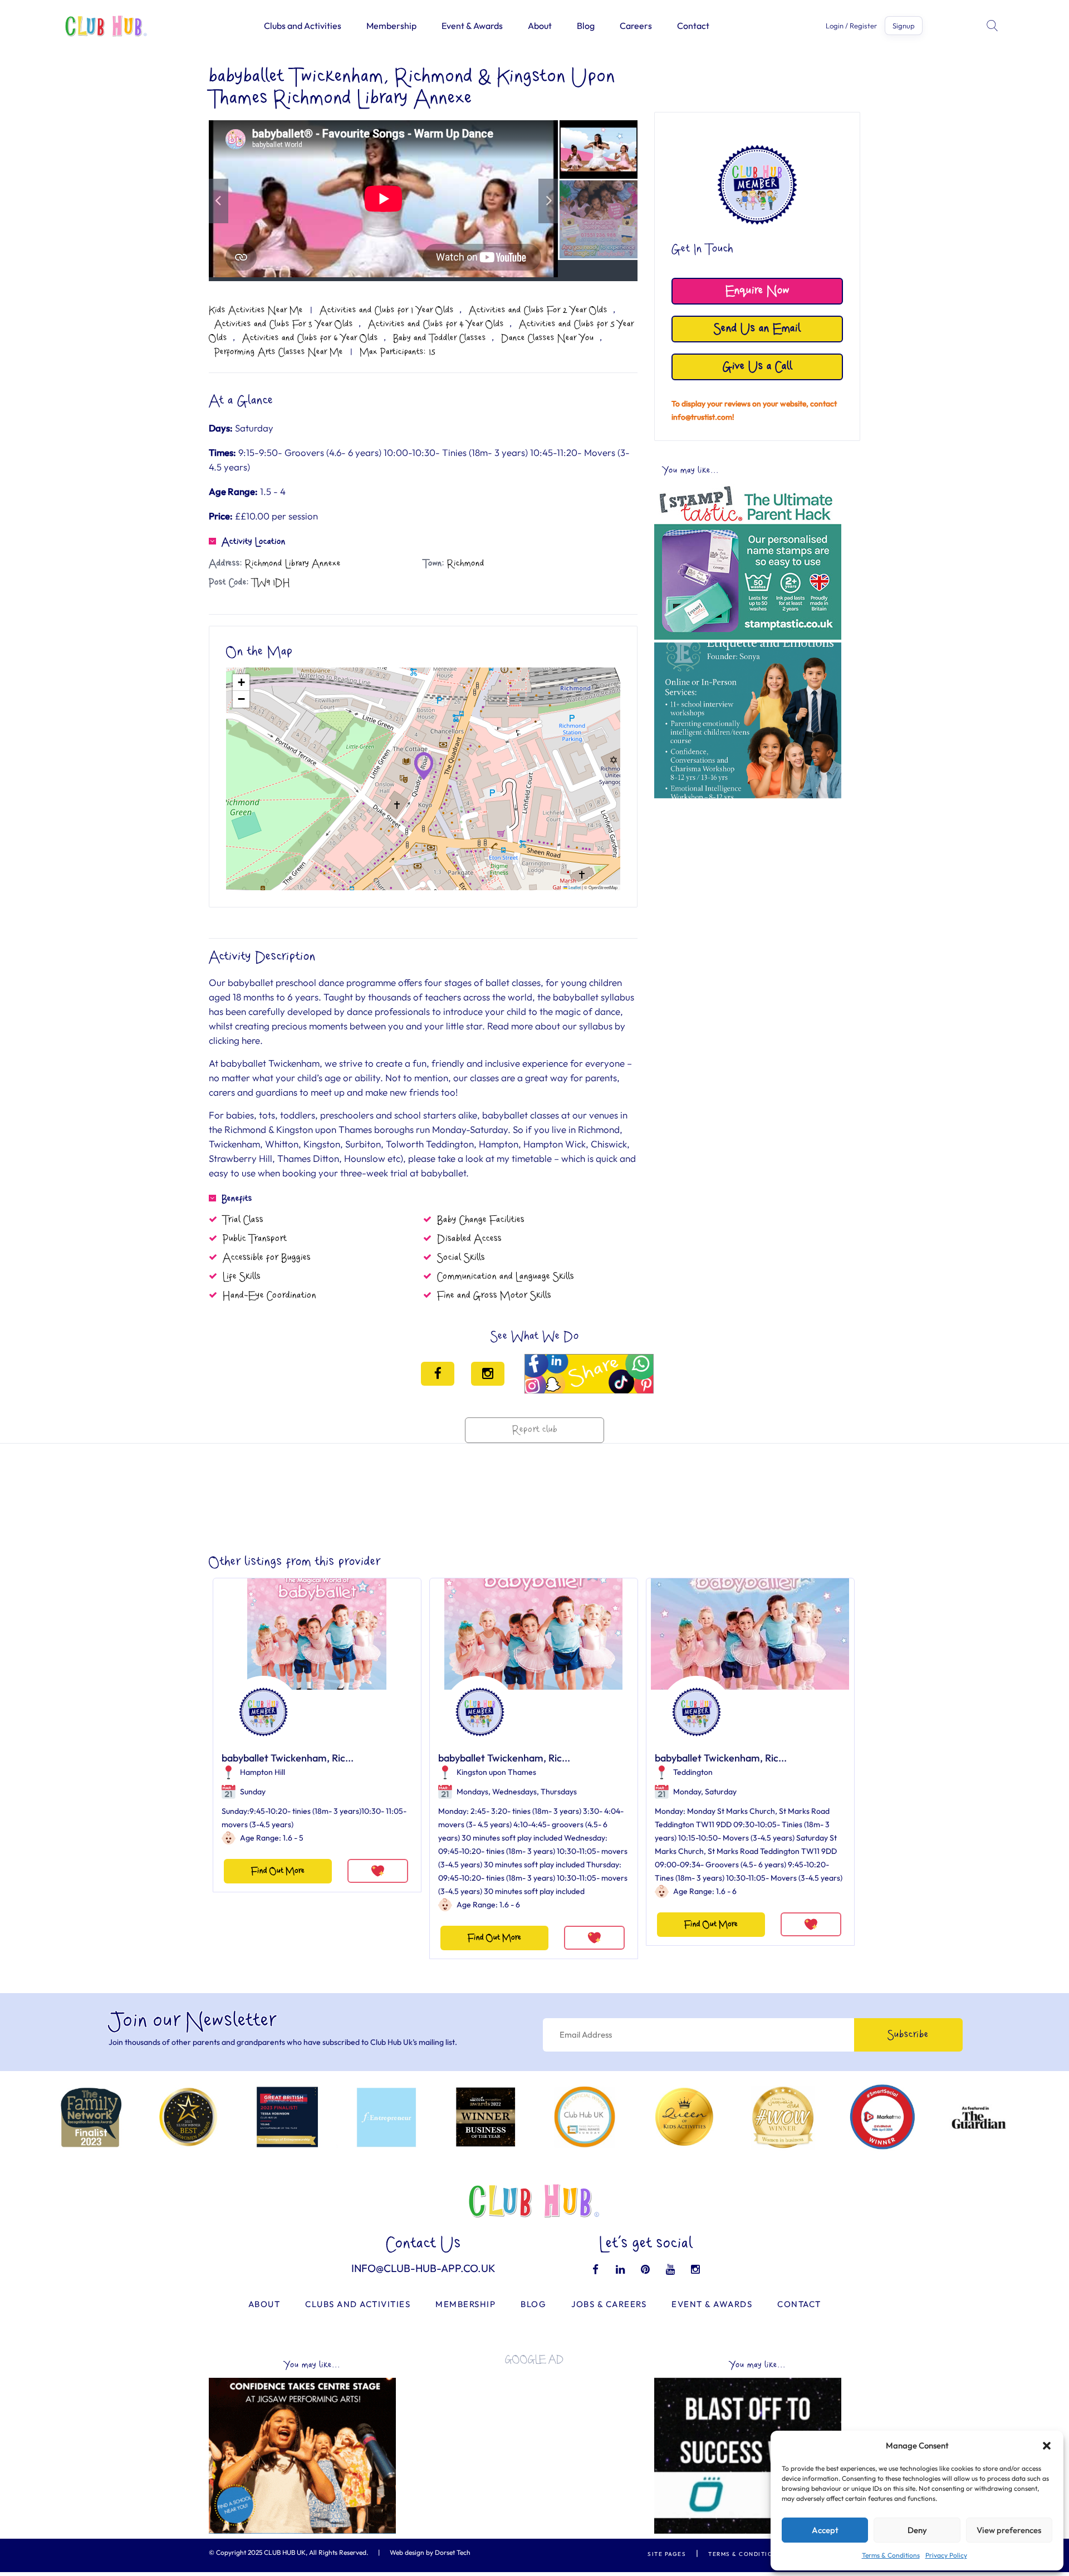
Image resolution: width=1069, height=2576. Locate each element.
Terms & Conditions (891, 2555)
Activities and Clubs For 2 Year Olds (538, 310)
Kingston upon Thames (496, 1772)
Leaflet (574, 887)
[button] (1047, 2446)
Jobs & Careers (609, 2304)
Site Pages (667, 2554)
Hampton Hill (263, 1772)
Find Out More (278, 1871)
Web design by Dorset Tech (430, 2552)
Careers (636, 26)
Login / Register (851, 26)
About (540, 26)
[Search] (993, 26)
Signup (904, 26)
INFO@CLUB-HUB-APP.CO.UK (423, 2268)
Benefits (237, 1199)
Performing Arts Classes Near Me (279, 352)
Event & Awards (472, 26)
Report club (535, 1430)
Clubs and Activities (303, 26)
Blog (586, 26)
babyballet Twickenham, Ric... (288, 1758)
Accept (825, 2530)
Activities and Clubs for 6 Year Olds (310, 338)
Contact (693, 26)
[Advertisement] (748, 882)
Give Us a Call (757, 367)
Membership (391, 26)
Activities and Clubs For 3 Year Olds (284, 324)
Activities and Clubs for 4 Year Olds (436, 324)
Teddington (693, 1772)
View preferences (1009, 2530)
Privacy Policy (946, 2555)
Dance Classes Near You (548, 338)
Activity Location (254, 542)
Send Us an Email (757, 329)
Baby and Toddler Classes (440, 338)
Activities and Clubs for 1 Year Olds (387, 310)
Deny (917, 2530)
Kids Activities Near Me (256, 310)
